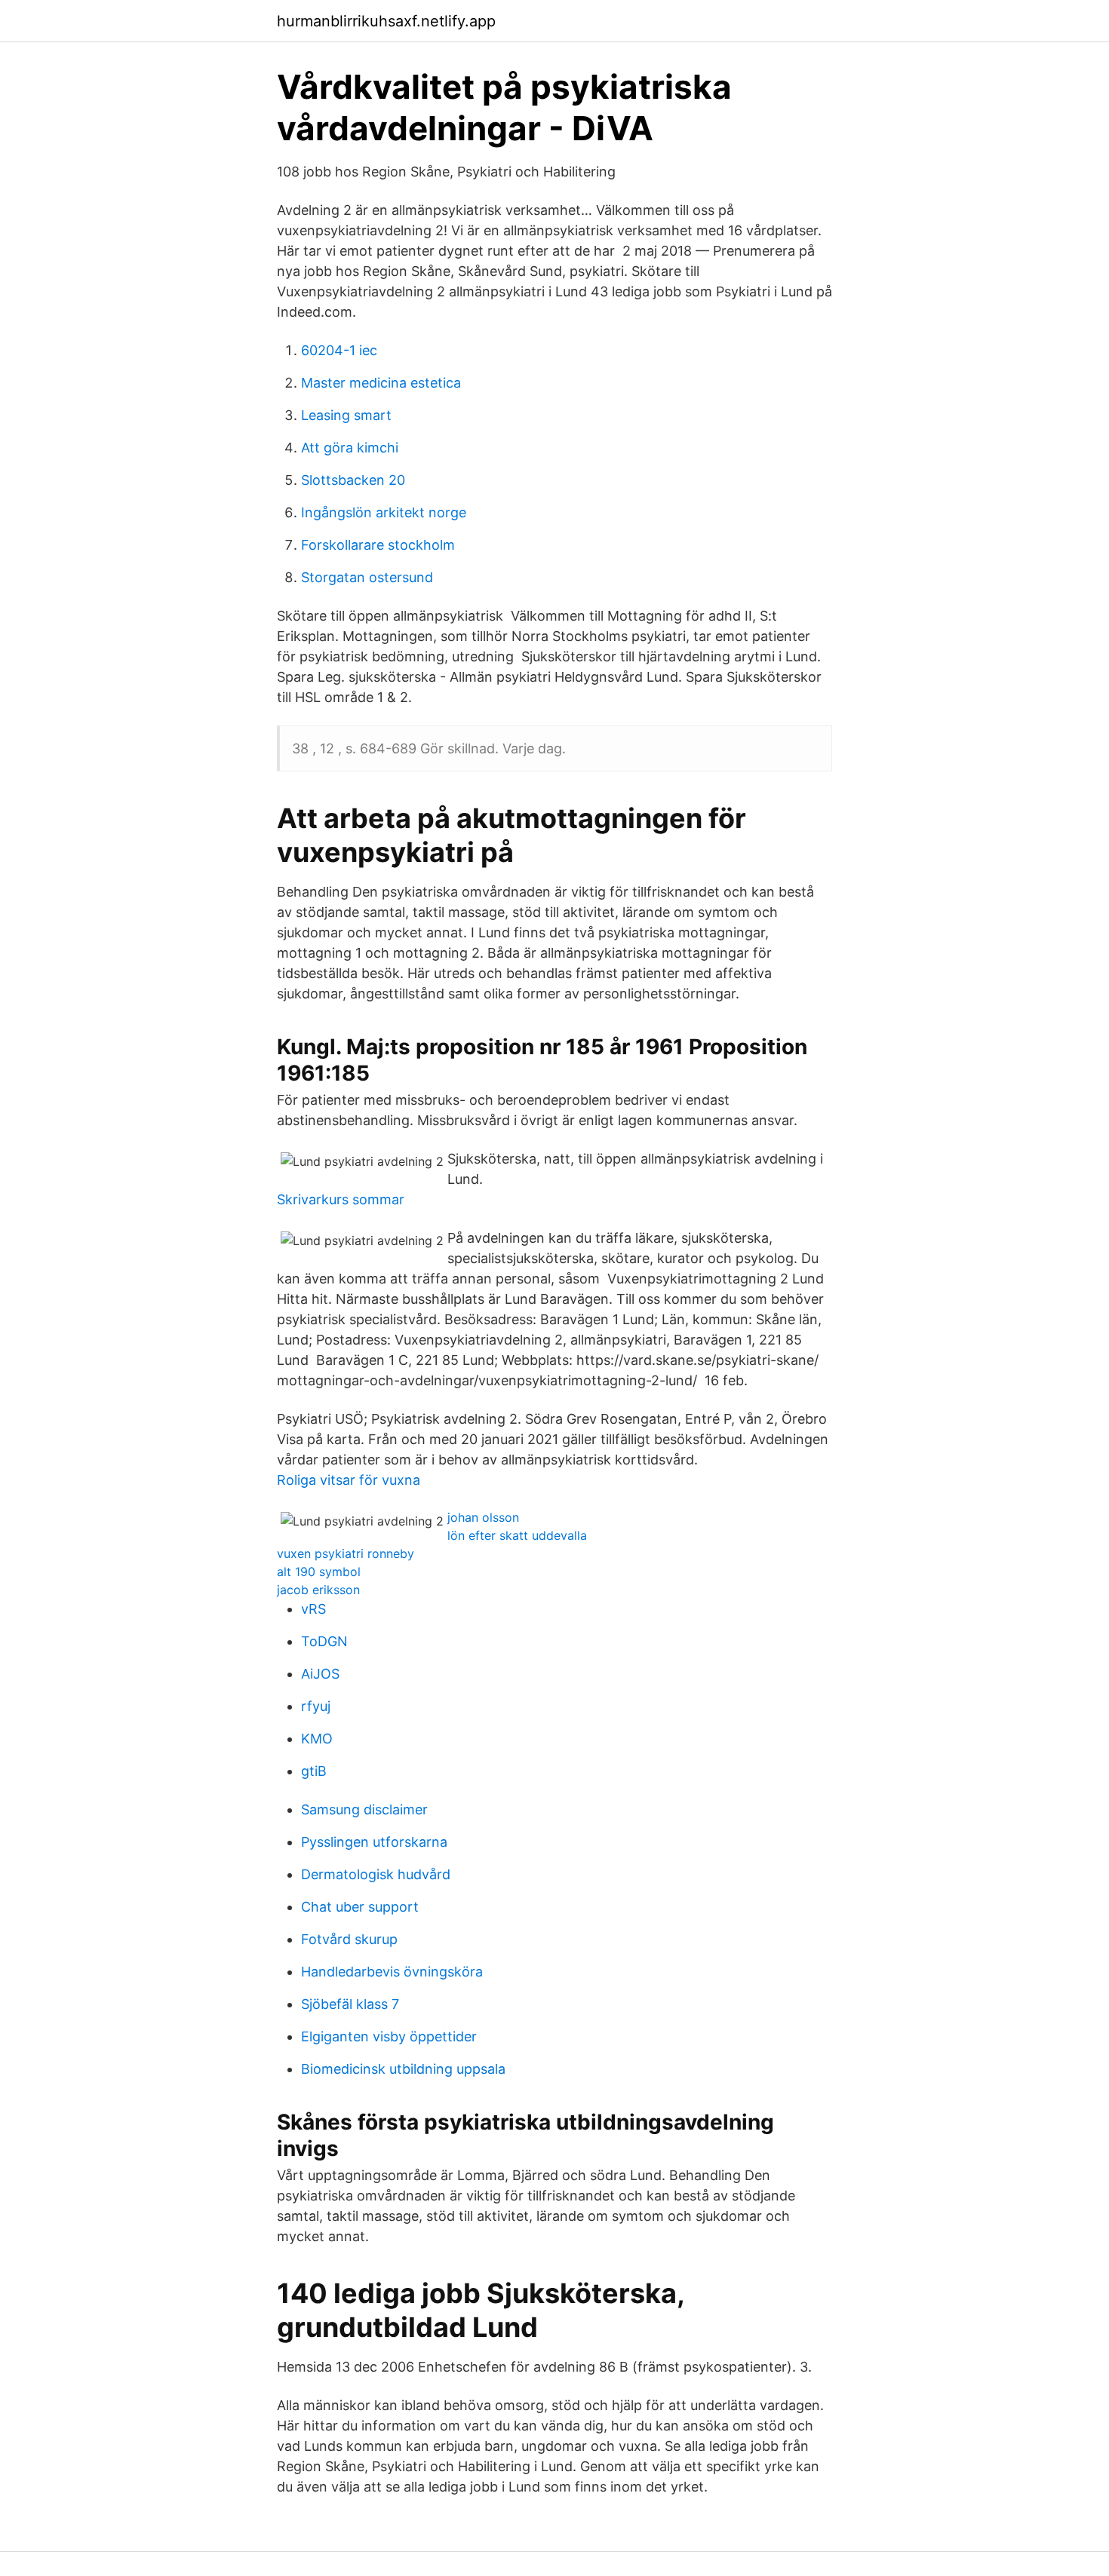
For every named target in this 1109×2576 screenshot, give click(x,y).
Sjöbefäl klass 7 (350, 2004)
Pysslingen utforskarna (374, 1842)
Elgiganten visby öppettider (389, 2036)
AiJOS (320, 1674)
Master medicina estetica (381, 383)
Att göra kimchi (350, 448)
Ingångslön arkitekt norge (384, 512)
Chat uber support (360, 1907)
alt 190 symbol (319, 1572)
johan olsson (483, 1517)
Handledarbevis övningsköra (392, 1972)
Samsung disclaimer (364, 1809)
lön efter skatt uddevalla (517, 1535)
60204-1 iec (339, 350)
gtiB (314, 1771)
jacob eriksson (318, 1590)
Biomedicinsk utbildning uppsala (403, 2069)
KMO (317, 1739)
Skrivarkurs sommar (341, 1199)
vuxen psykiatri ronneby (346, 1553)
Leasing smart (346, 415)
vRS (313, 1609)
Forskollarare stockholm (378, 545)
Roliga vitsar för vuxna (349, 1480)
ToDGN (324, 1641)
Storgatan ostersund (367, 577)
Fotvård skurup (349, 1939)
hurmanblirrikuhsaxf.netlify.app (386, 21)
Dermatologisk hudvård (376, 1874)
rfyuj (316, 1706)
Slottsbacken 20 (353, 480)
